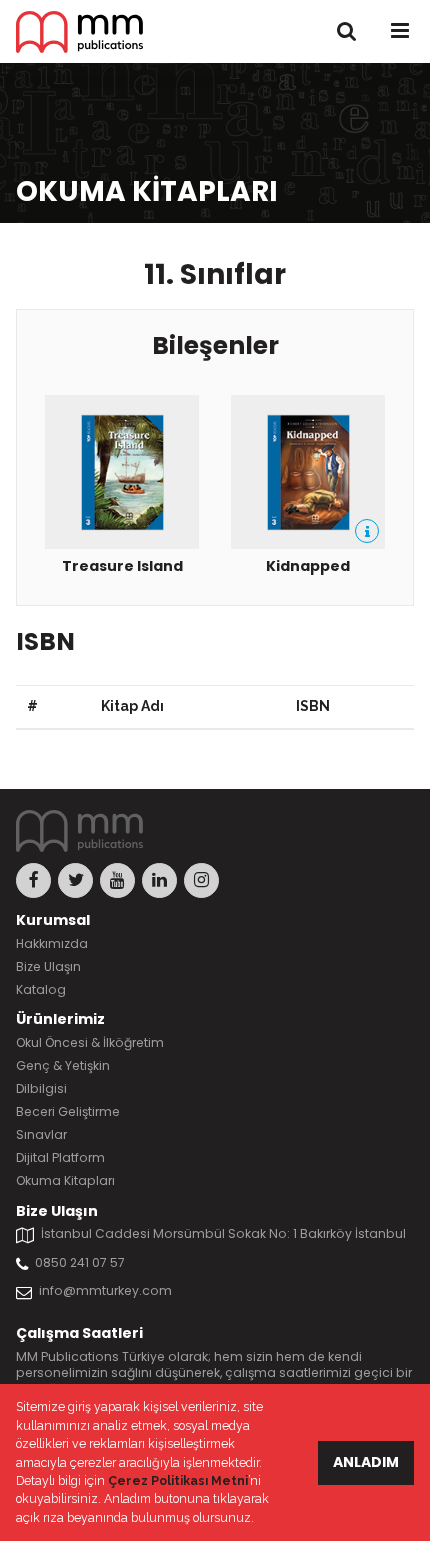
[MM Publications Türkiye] (79, 32)
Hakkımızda (52, 943)
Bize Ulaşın (48, 966)
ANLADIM (366, 1462)
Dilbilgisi (41, 1088)
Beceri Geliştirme (68, 1111)
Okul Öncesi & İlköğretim (90, 1042)
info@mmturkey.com (105, 1290)
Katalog (41, 989)
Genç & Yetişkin (63, 1065)
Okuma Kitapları (65, 1180)
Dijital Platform (60, 1157)
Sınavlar (41, 1134)
